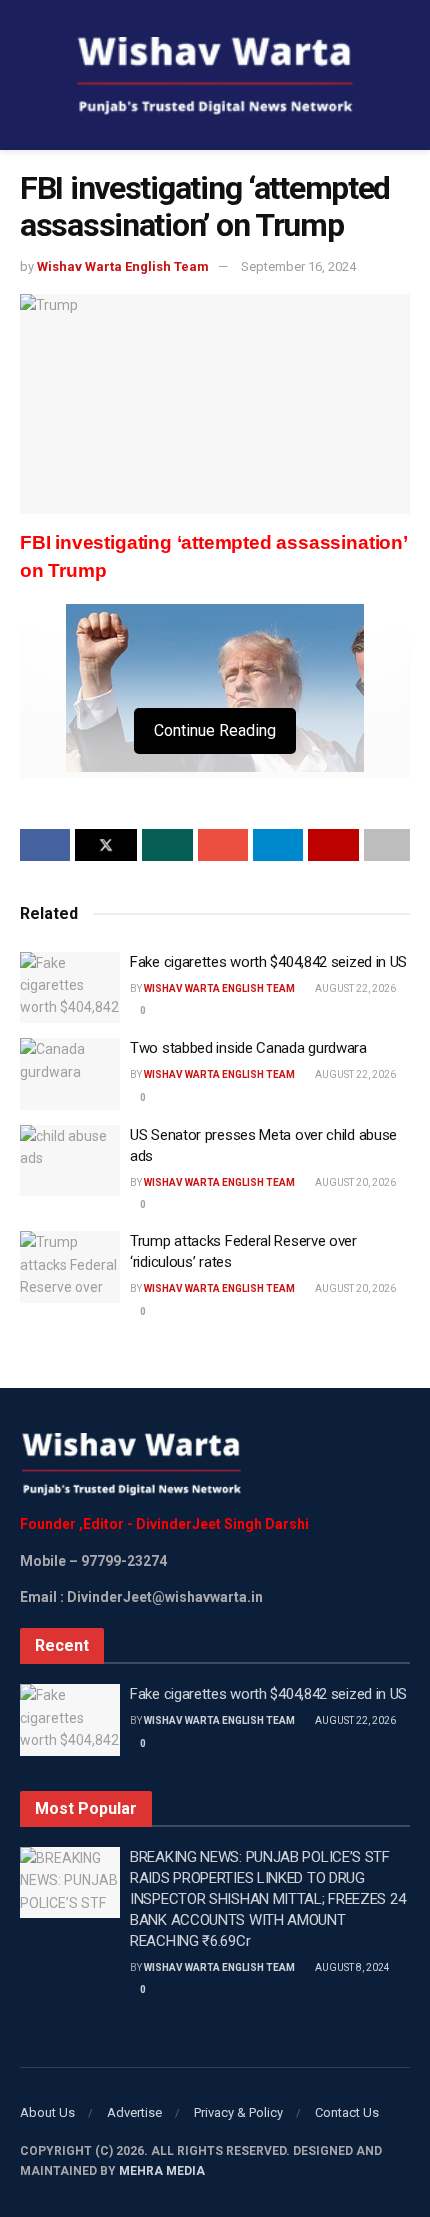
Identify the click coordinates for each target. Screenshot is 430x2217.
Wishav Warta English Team (123, 266)
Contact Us (347, 2112)
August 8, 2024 (351, 1967)
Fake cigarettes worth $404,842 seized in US (268, 962)
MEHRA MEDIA (162, 2171)
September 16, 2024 (298, 266)
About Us (47, 2112)
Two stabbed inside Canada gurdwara (248, 1048)
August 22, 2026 (354, 988)
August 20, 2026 (354, 1182)
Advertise (134, 2112)
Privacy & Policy (238, 2112)
